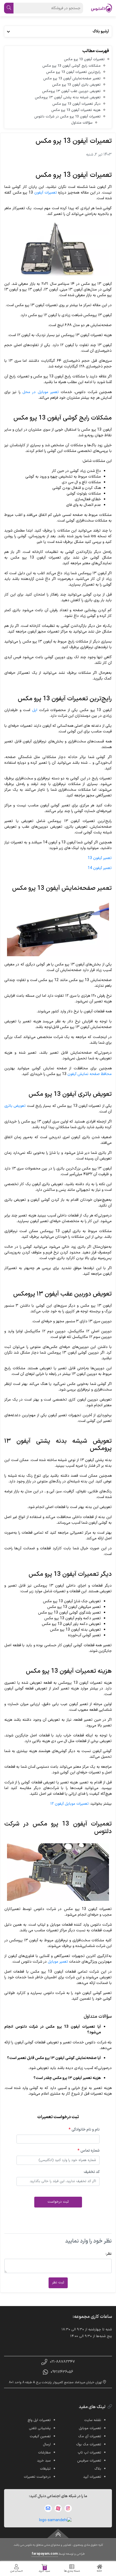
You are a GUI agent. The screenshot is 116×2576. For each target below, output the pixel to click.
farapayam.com (45, 2554)
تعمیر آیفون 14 (100, 868)
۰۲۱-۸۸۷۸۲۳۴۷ (62, 2362)
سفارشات (44, 2453)
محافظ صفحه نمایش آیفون (90, 1074)
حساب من (17, 2571)
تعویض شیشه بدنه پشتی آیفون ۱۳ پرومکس (68, 97)
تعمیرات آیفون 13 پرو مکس (84, 59)
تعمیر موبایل (58, 1962)
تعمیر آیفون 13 (100, 858)
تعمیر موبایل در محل (41, 392)
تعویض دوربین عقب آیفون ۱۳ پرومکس (71, 91)
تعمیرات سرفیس (89, 2461)
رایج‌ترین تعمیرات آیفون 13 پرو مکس (73, 72)
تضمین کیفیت (40, 2436)
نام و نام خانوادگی (84, 2130)
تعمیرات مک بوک (89, 2445)
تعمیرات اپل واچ (39, 2420)
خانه (99, 2571)
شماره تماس (88, 2151)
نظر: (109, 2254)
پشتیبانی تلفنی (40, 2428)
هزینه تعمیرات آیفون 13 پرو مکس (76, 110)
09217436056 (62, 2372)
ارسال (47, 2445)
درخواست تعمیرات (37, 2477)
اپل (35, 710)
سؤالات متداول (82, 123)
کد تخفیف (92, 2172)
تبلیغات (45, 2469)
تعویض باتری (15, 1106)
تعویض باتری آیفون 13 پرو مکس (76, 85)
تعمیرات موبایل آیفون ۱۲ (70, 1804)
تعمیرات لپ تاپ (89, 2453)
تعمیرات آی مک (90, 2436)
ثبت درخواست (58, 2202)
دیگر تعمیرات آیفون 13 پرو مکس (76, 104)
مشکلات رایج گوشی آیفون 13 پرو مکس (71, 66)
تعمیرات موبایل (90, 2428)
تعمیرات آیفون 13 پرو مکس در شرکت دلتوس (67, 117)
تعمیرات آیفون (46, 193)
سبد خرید (44, 2570)
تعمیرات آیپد (92, 2477)
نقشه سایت (93, 2420)
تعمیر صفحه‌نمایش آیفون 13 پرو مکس (72, 79)
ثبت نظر (58, 2283)
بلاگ (98, 2469)
